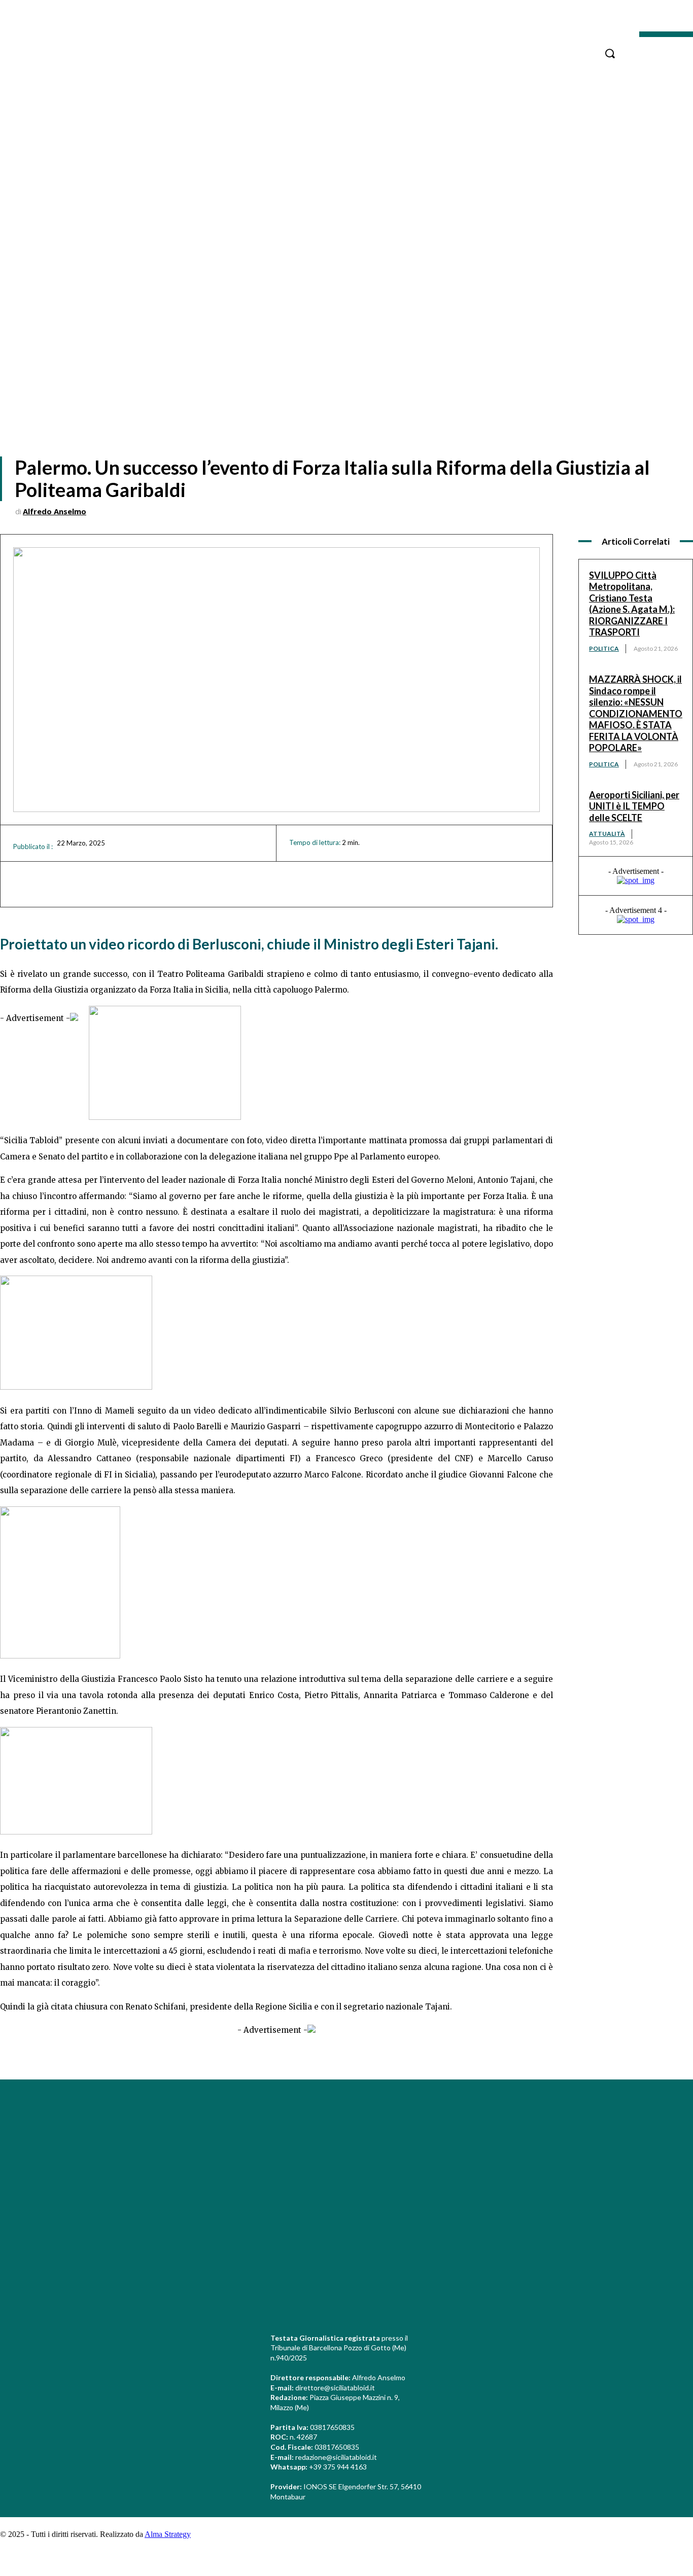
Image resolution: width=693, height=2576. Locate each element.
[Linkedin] (633, 2141)
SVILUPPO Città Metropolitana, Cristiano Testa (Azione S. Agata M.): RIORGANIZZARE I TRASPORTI (632, 604)
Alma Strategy (168, 2534)
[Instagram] (633, 2123)
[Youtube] (633, 2179)
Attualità (607, 834)
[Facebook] (633, 2104)
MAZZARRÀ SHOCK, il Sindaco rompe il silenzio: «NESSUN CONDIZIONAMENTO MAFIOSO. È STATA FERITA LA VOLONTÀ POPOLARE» (636, 713)
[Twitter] (633, 2160)
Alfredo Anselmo (55, 511)
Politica (604, 648)
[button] (610, 53)
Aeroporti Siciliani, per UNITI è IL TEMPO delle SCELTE (634, 806)
